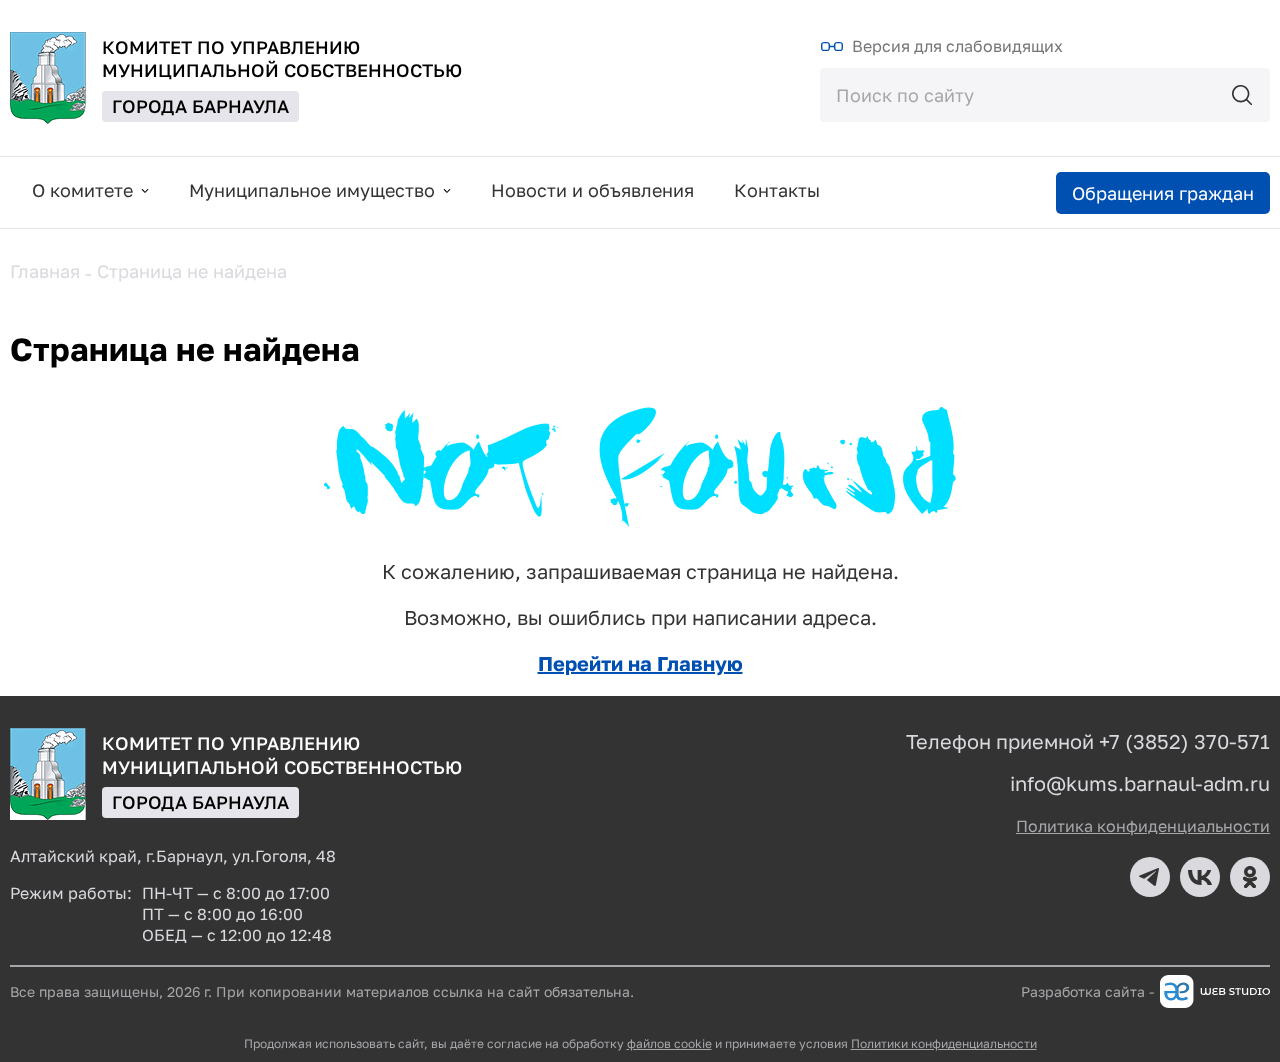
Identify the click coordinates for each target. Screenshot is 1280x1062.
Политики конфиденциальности (944, 1043)
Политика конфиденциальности (1143, 826)
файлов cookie (669, 1043)
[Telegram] (1150, 877)
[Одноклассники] (1250, 877)
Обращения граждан (1163, 193)
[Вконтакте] (1200, 877)
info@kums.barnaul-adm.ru (1140, 783)
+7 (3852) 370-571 (1184, 741)
